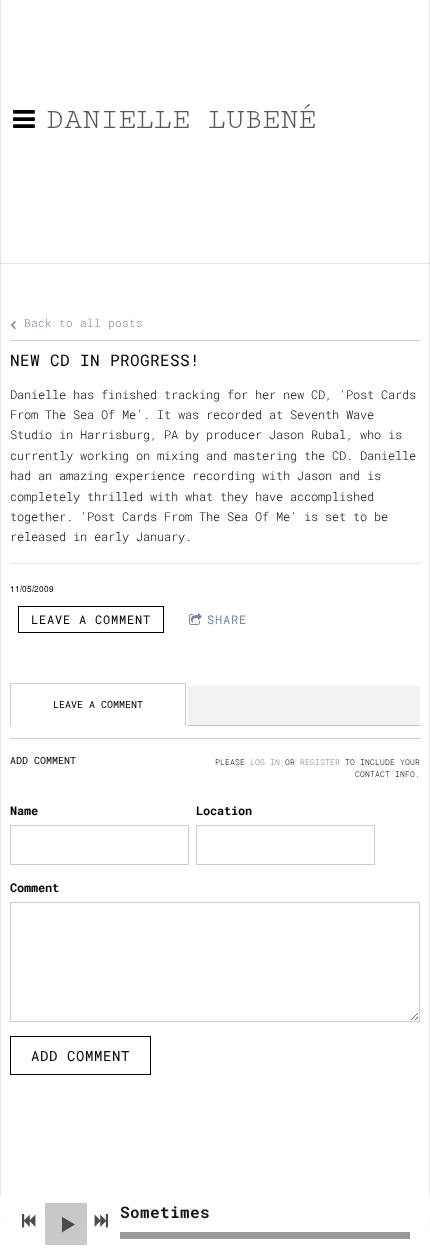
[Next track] (101, 1221)
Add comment (80, 1055)
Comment (34, 887)
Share (227, 619)
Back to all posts (80, 323)
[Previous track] (29, 1221)
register (320, 761)
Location (224, 810)
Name (24, 810)
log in (265, 761)
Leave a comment (91, 619)
